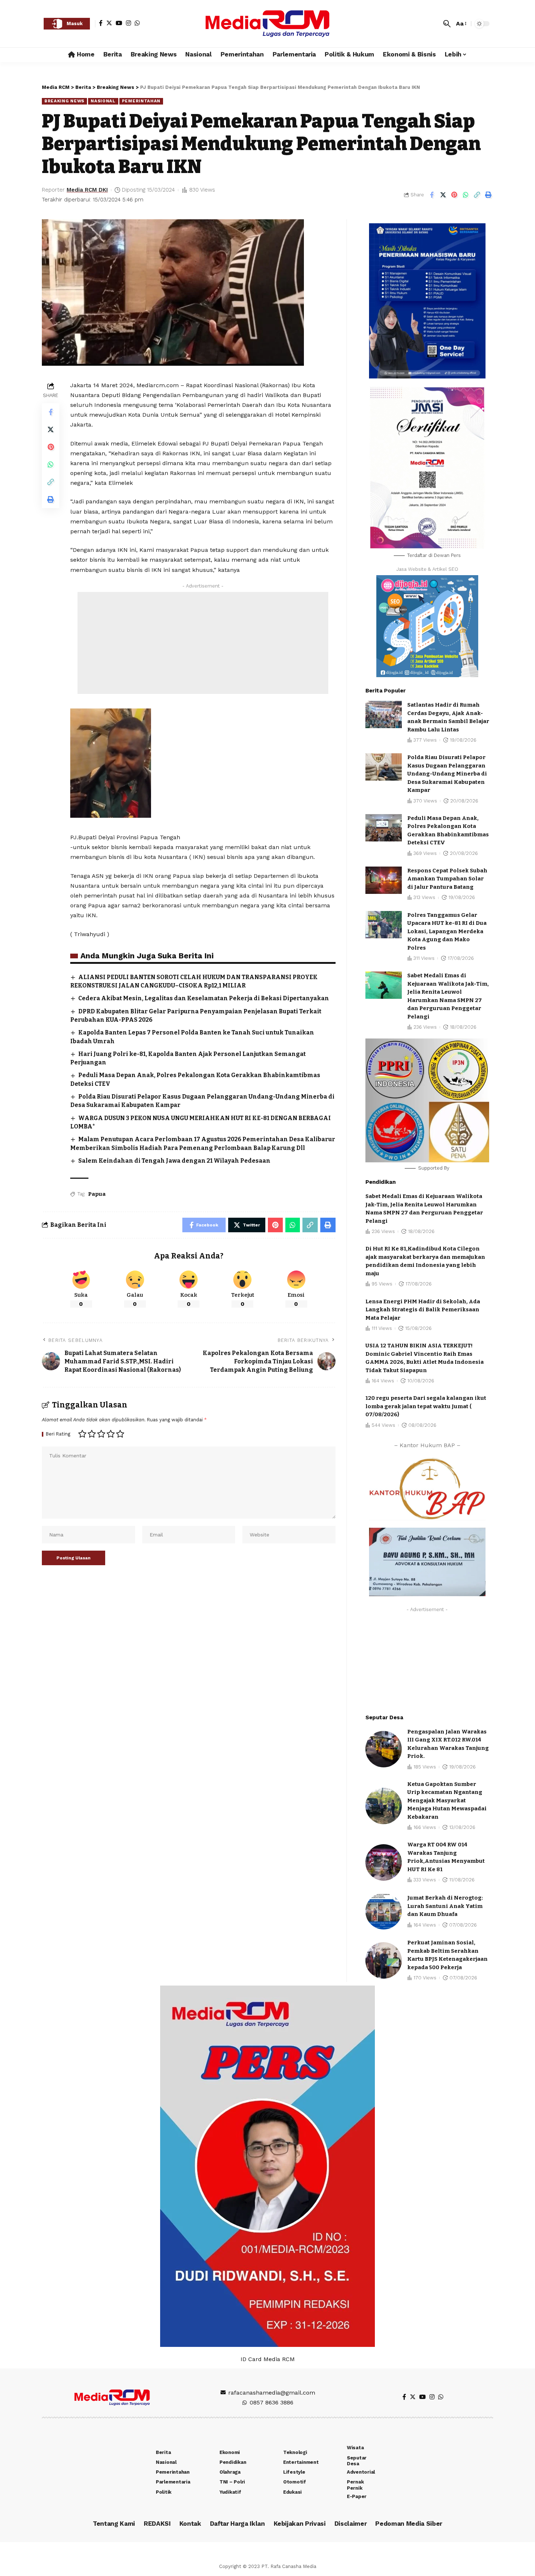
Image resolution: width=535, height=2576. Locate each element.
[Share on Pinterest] (454, 195)
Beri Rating (58, 1434)
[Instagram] (128, 23)
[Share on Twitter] (443, 195)
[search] (447, 24)
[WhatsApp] (137, 23)
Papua (97, 1194)
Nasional (103, 101)
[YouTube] (119, 23)
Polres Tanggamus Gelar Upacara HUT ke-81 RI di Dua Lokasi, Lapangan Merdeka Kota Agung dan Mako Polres (447, 931)
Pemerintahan (141, 101)
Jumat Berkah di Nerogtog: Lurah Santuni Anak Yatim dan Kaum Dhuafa (445, 1906)
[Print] (488, 195)
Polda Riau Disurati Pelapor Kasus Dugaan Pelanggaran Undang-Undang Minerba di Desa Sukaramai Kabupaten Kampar (447, 774)
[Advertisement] (203, 643)
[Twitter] (109, 23)
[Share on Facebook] (432, 195)
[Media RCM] (267, 24)
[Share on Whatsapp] (465, 195)
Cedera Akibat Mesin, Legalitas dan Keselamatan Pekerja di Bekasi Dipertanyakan (204, 998)
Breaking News (64, 101)
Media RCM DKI (87, 190)
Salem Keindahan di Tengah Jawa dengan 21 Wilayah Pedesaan (174, 1161)
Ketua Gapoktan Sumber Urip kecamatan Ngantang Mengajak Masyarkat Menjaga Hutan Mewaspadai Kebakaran (447, 1801)
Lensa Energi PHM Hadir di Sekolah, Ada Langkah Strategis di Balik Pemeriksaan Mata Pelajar (423, 1310)
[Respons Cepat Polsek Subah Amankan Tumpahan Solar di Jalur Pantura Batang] (384, 880)
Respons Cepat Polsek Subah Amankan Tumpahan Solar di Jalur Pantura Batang (447, 879)
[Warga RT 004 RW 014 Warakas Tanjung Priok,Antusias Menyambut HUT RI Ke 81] (384, 1862)
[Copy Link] (477, 195)
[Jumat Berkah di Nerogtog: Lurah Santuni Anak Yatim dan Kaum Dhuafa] (384, 1911)
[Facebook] (101, 23)
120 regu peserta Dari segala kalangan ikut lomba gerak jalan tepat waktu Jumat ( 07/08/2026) (426, 1406)
